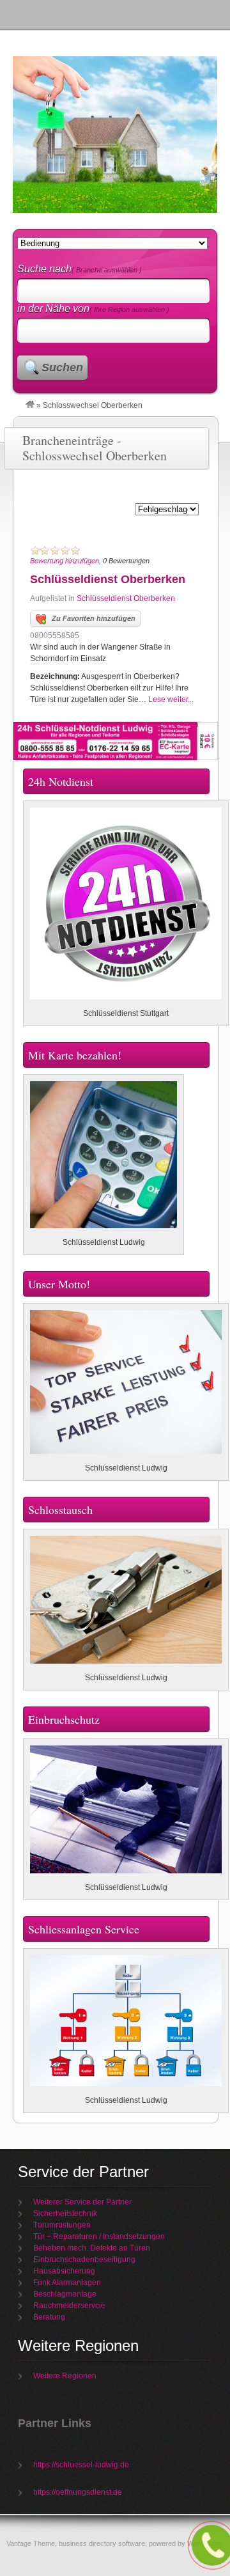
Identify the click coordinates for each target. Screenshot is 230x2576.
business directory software (102, 2543)
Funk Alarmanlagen (67, 2283)
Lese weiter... (171, 699)
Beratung (49, 2317)
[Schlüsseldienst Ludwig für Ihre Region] (30, 405)
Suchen (62, 368)
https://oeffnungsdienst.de (78, 2492)
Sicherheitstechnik (65, 2213)
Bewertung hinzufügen (65, 561)
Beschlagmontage (65, 2294)
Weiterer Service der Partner (82, 2202)
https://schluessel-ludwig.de (81, 2465)
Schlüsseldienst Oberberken (108, 579)
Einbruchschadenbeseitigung (84, 2260)
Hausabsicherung (64, 2271)
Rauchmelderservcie (69, 2306)
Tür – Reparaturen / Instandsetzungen (99, 2236)
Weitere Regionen (65, 2376)
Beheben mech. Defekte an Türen (92, 2248)
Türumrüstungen (62, 2225)
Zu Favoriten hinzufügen (94, 618)
